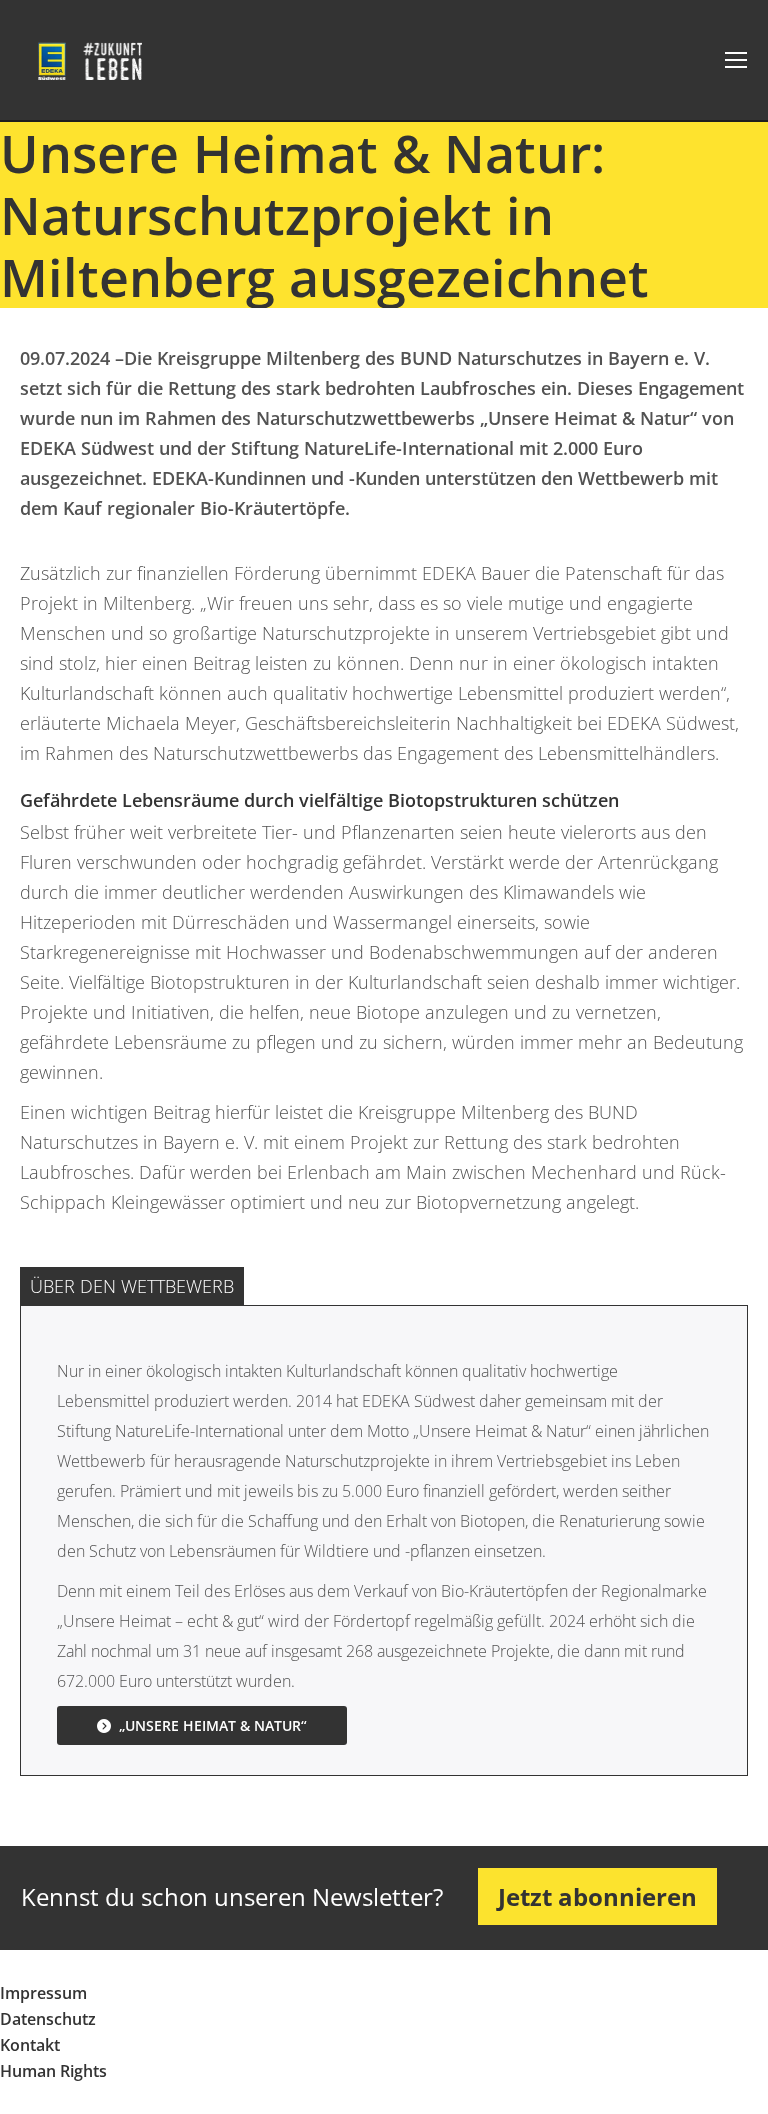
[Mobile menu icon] (736, 60)
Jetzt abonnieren (597, 1896)
